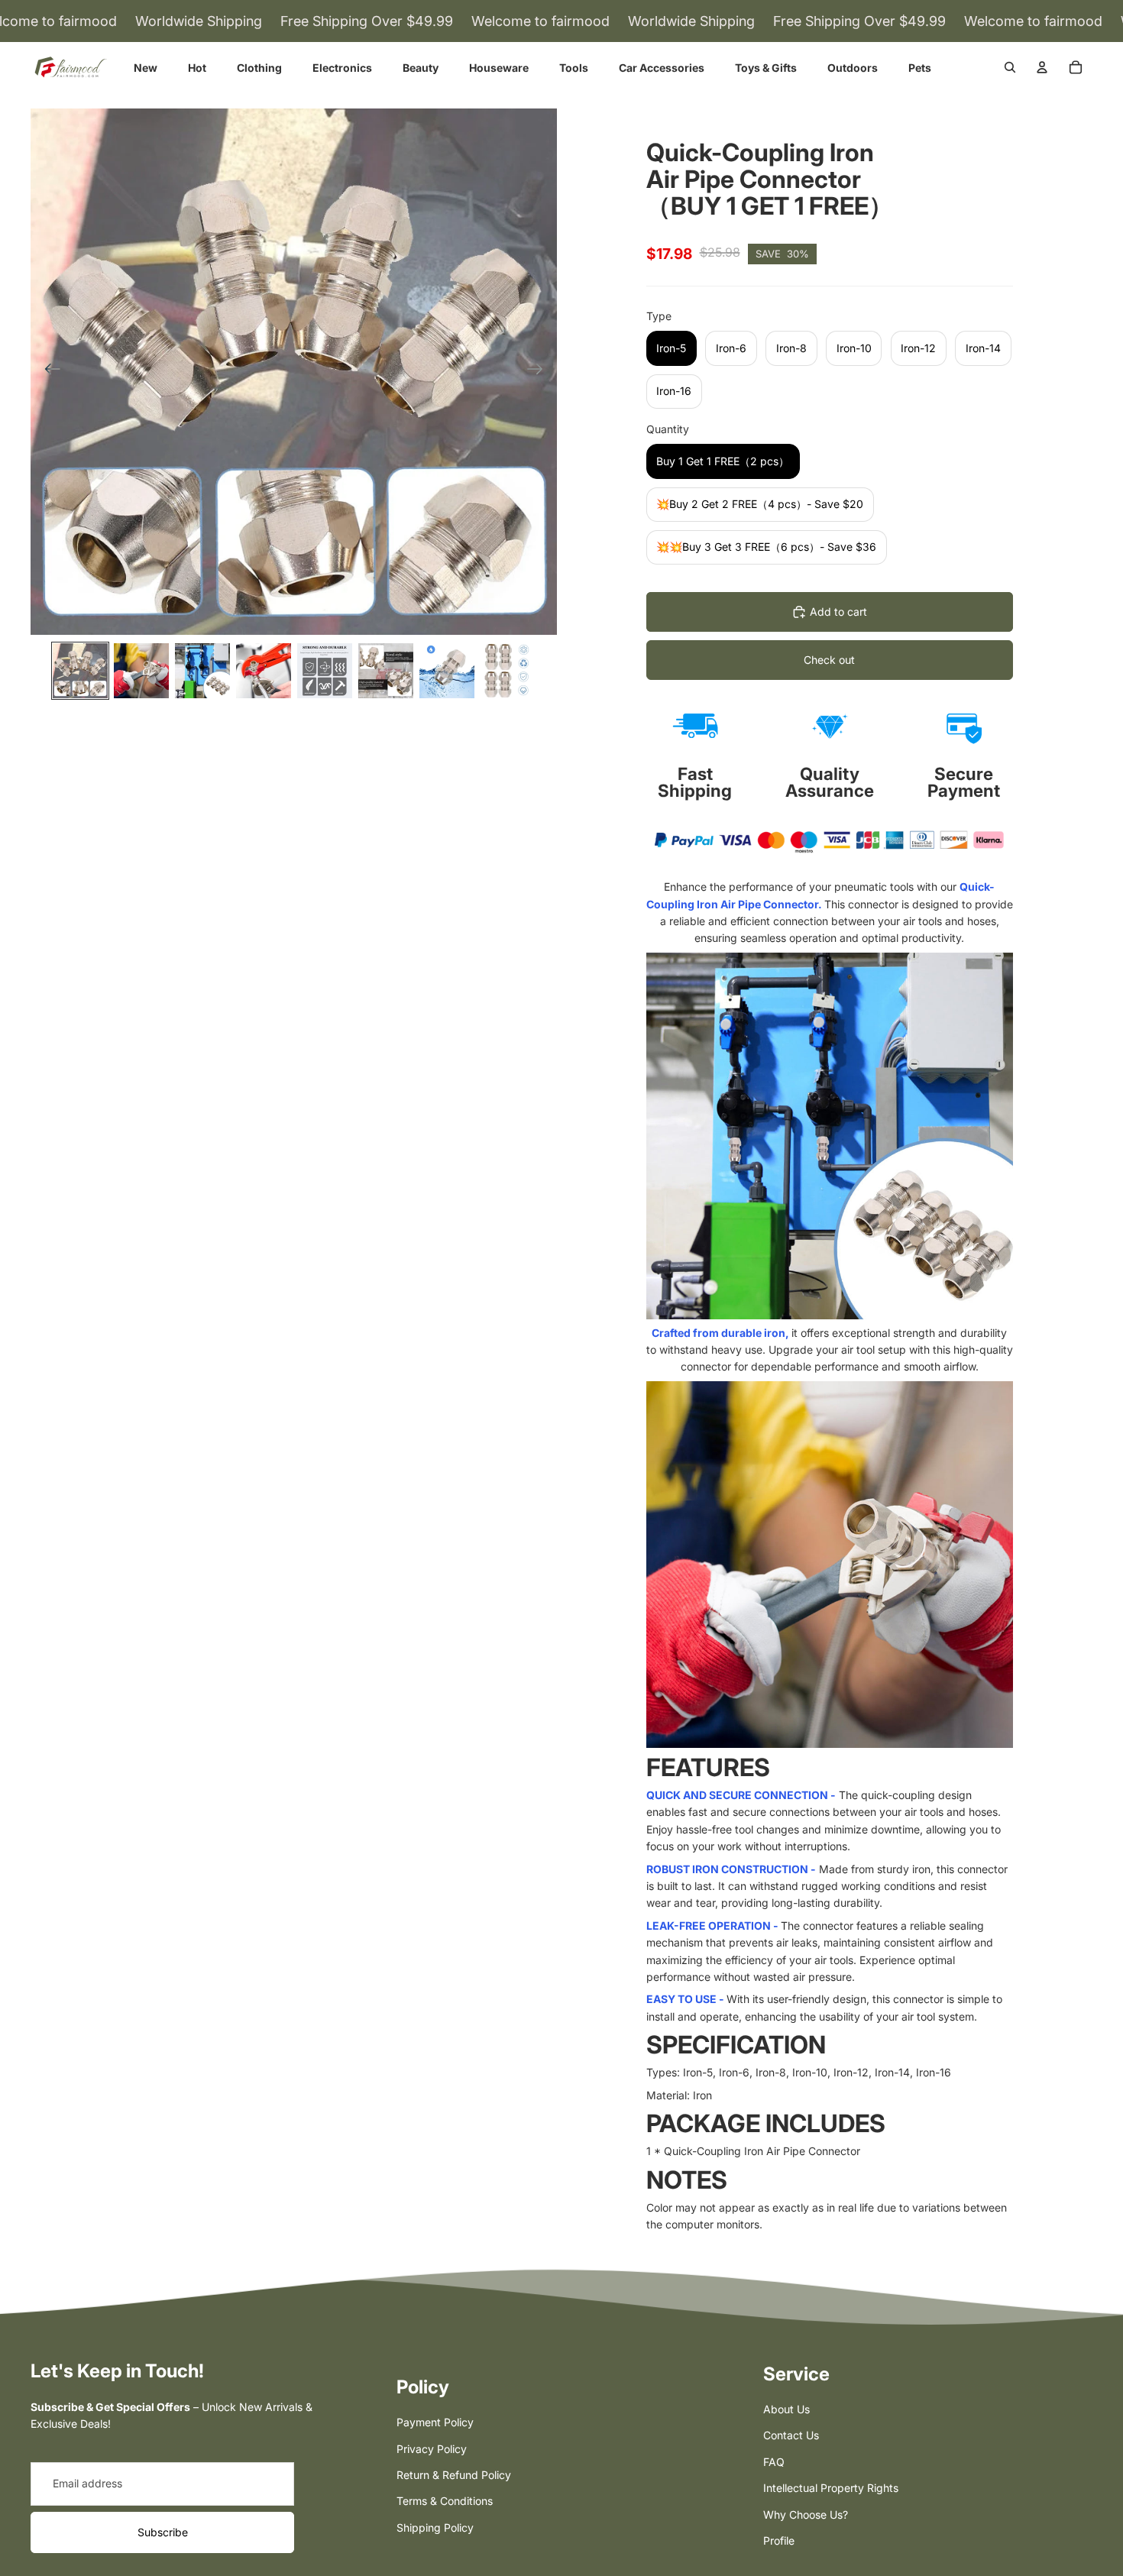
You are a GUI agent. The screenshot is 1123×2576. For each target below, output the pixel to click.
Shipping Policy (435, 2527)
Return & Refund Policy (454, 2475)
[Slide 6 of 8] (386, 671)
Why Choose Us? (806, 2515)
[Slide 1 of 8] (80, 671)
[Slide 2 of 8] (141, 671)
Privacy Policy (432, 2449)
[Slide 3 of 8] (202, 671)
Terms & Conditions (445, 2501)
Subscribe (163, 2532)
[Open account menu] (1042, 67)
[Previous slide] (48, 371)
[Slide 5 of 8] (325, 671)
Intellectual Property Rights (831, 2488)
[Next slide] (540, 371)
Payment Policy (435, 2422)
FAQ (774, 2462)
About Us (786, 2409)
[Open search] (1010, 67)
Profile (779, 2540)
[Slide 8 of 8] (508, 671)
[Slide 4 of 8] (264, 671)
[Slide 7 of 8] (447, 671)
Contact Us (791, 2435)
